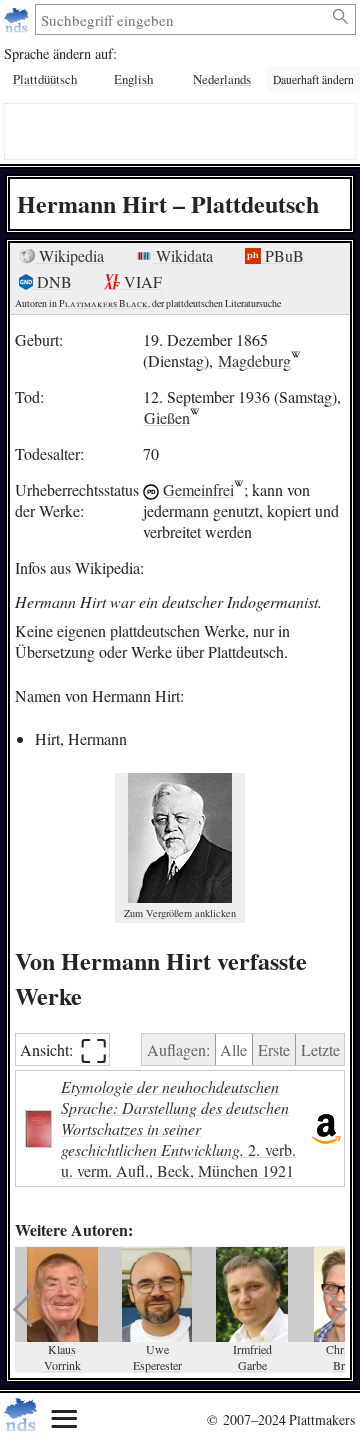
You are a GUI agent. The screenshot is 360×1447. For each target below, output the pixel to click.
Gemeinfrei (198, 489)
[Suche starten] (341, 17)
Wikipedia (69, 255)
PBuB (282, 255)
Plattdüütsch (45, 79)
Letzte (320, 1049)
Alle (233, 1049)
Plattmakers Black (103, 303)
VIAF (141, 281)
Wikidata (182, 255)
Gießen (167, 417)
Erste (274, 1049)
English (133, 79)
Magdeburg (254, 360)
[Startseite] (18, 19)
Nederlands (222, 79)
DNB (52, 281)
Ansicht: (63, 1049)
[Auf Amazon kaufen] (326, 1128)
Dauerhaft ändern (313, 79)
